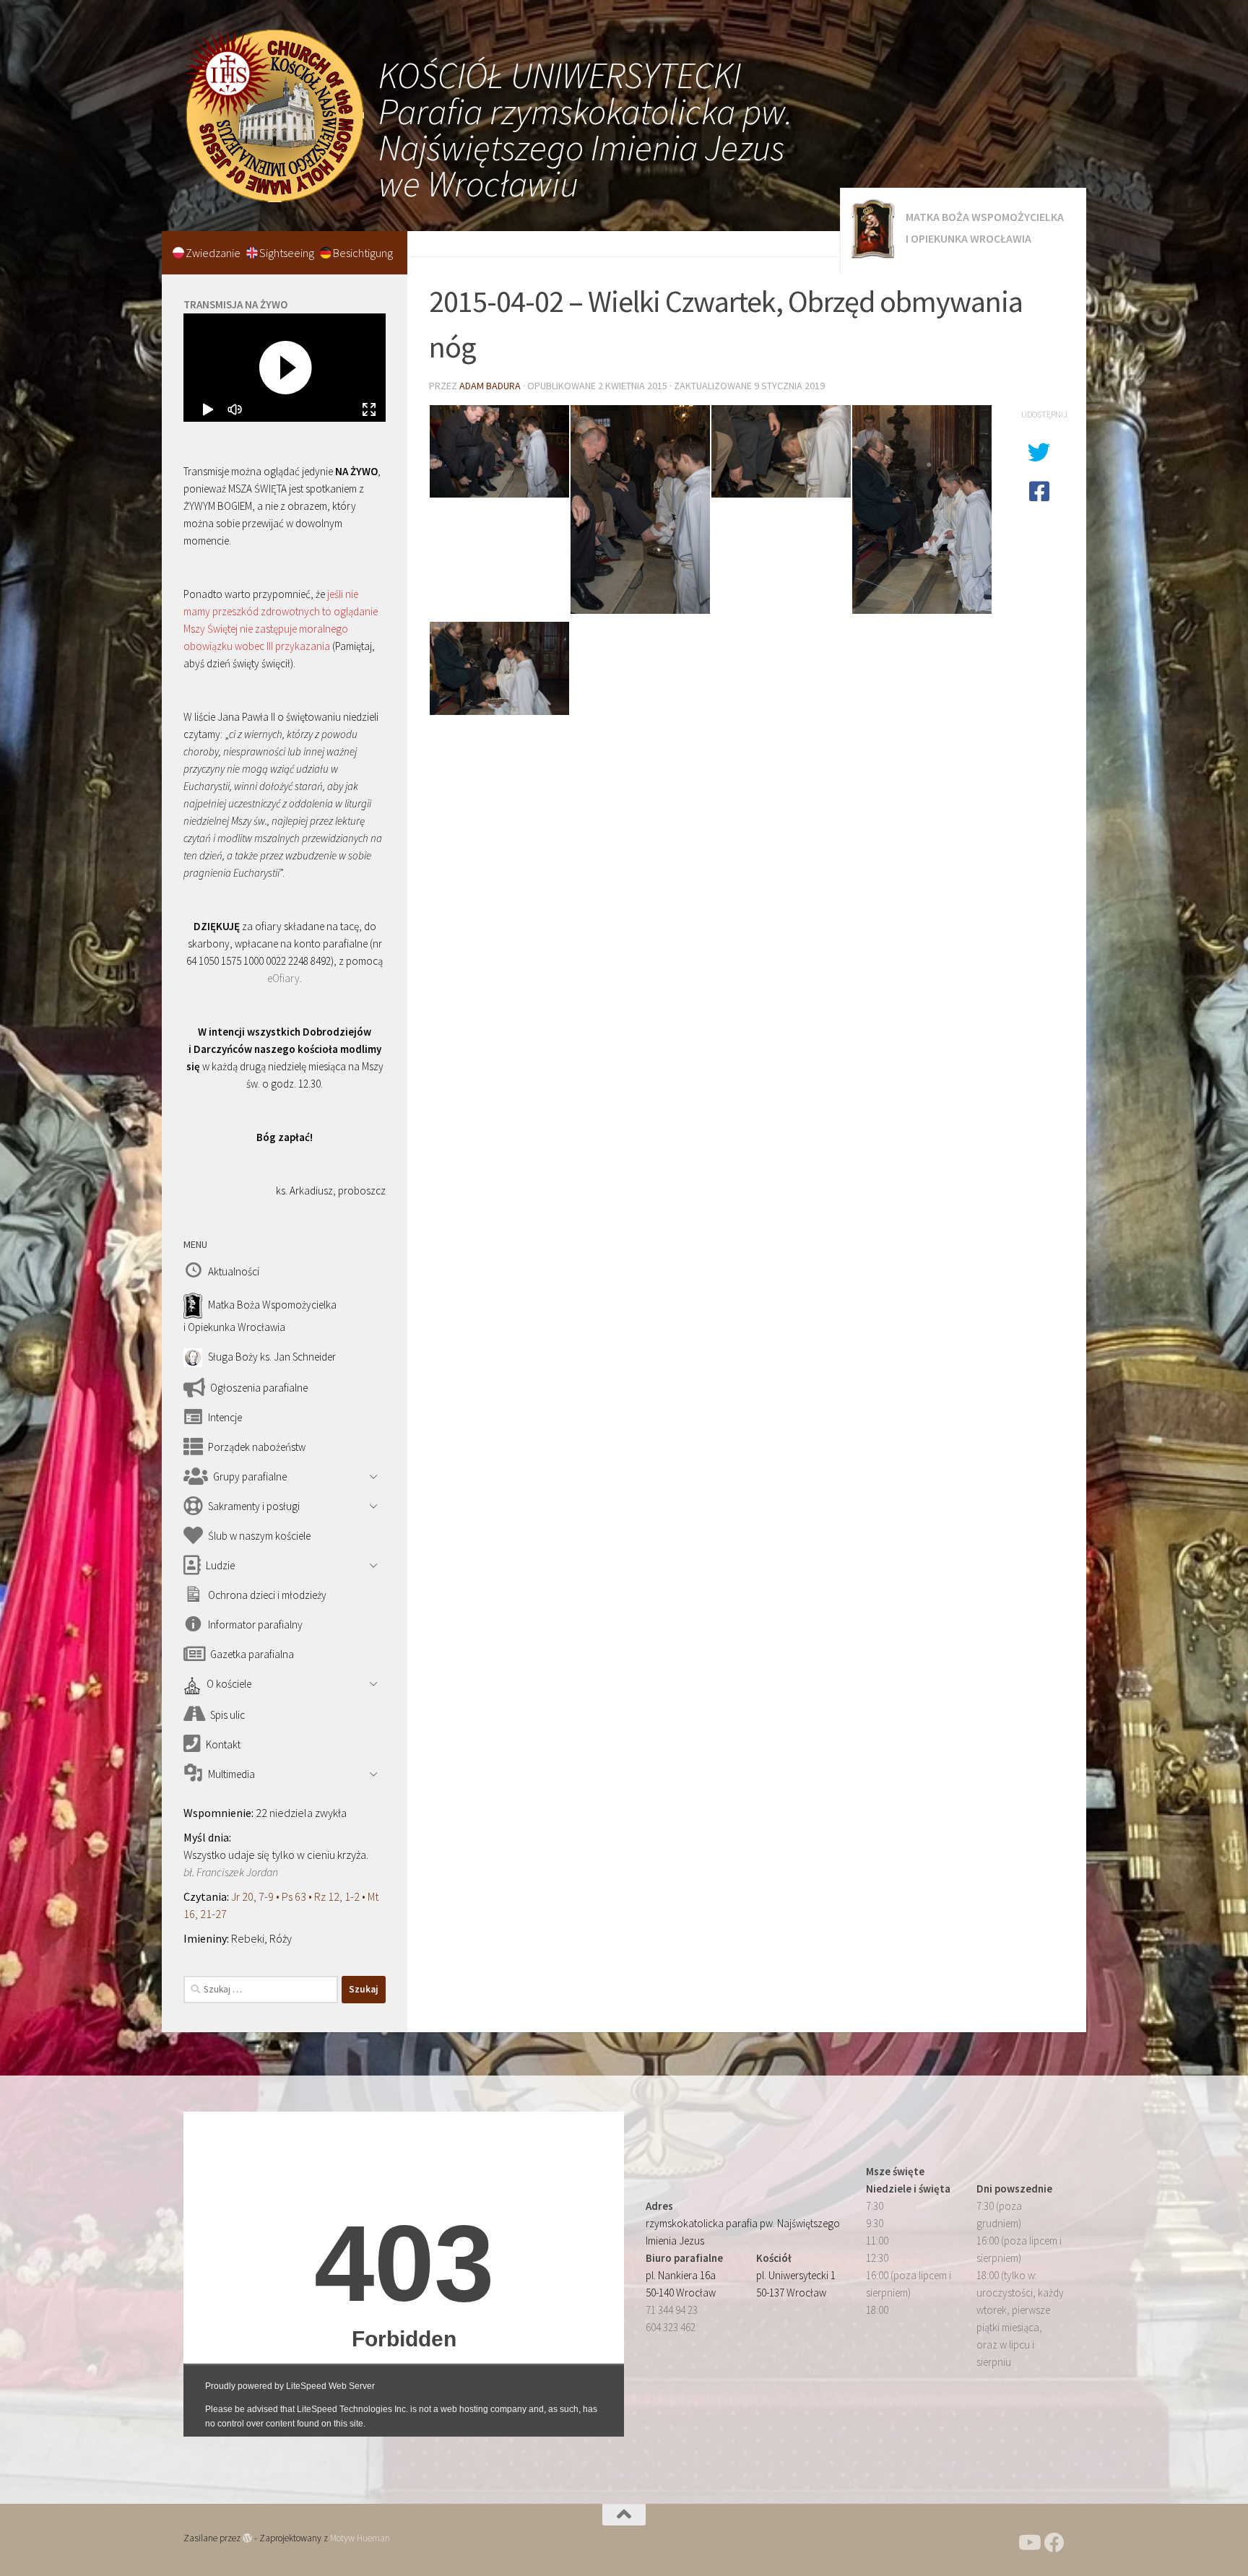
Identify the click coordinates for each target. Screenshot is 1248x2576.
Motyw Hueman (360, 2538)
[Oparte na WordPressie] (247, 2538)
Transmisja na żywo (235, 304)
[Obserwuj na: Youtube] (1028, 2543)
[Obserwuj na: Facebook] (1054, 2543)
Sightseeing (288, 253)
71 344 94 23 (672, 2310)
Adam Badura (490, 386)
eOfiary (283, 978)
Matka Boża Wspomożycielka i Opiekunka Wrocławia (985, 227)
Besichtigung (363, 253)
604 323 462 (671, 2327)
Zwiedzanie (214, 253)
